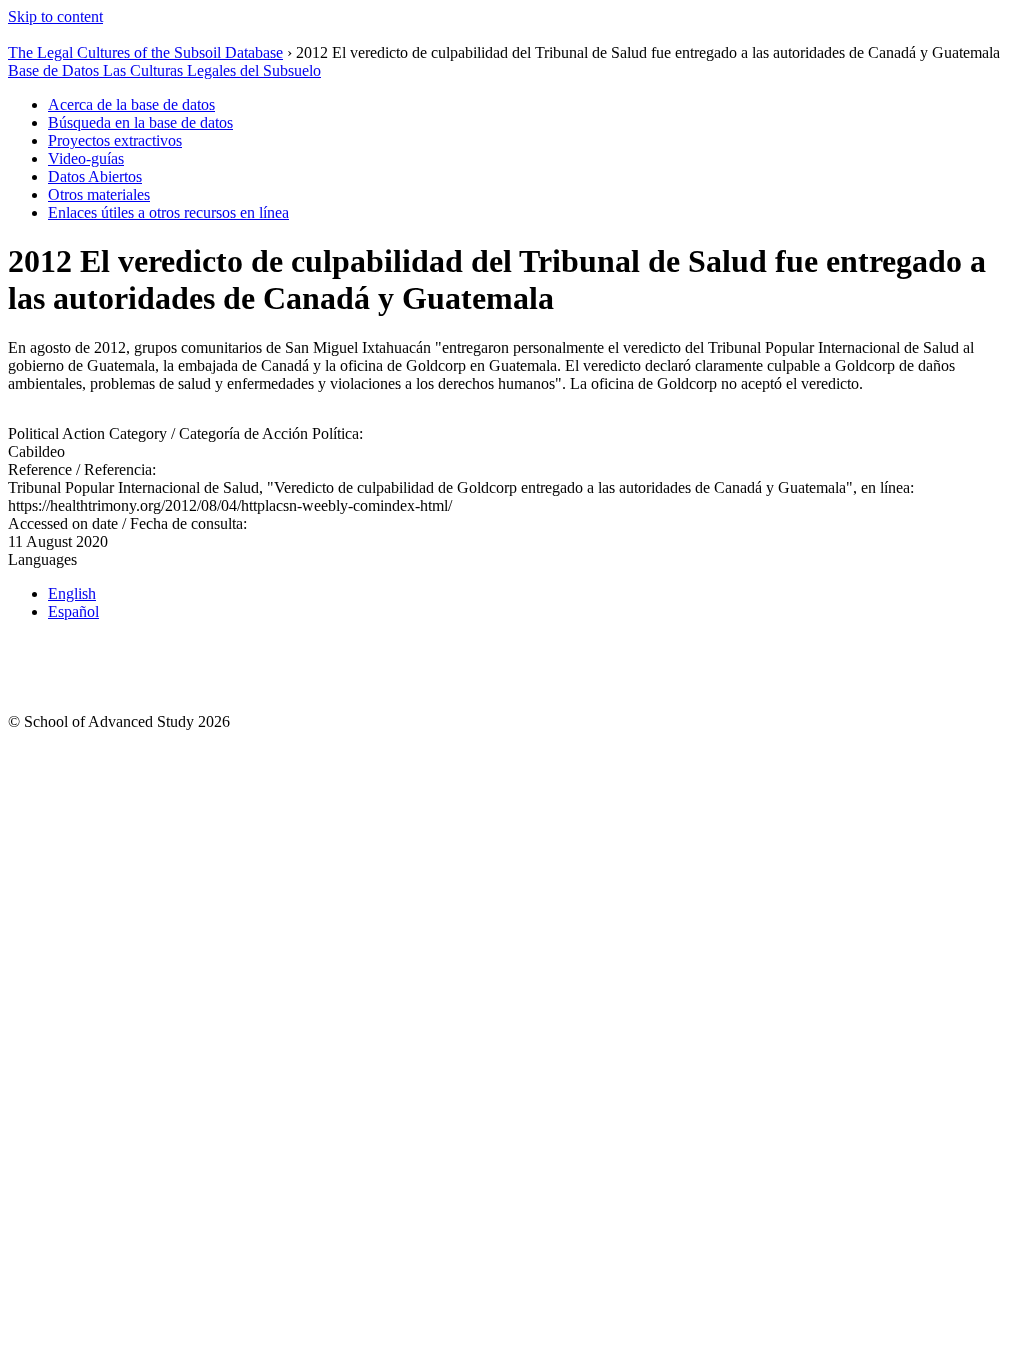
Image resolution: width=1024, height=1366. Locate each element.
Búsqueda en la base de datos (140, 122)
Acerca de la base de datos (131, 104)
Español (73, 611)
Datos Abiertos (95, 176)
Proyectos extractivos (115, 140)
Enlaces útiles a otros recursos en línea (168, 212)
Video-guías (86, 158)
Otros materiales (99, 194)
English (72, 593)
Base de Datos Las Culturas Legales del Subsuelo (164, 70)
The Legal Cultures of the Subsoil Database (145, 52)
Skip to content (55, 16)
